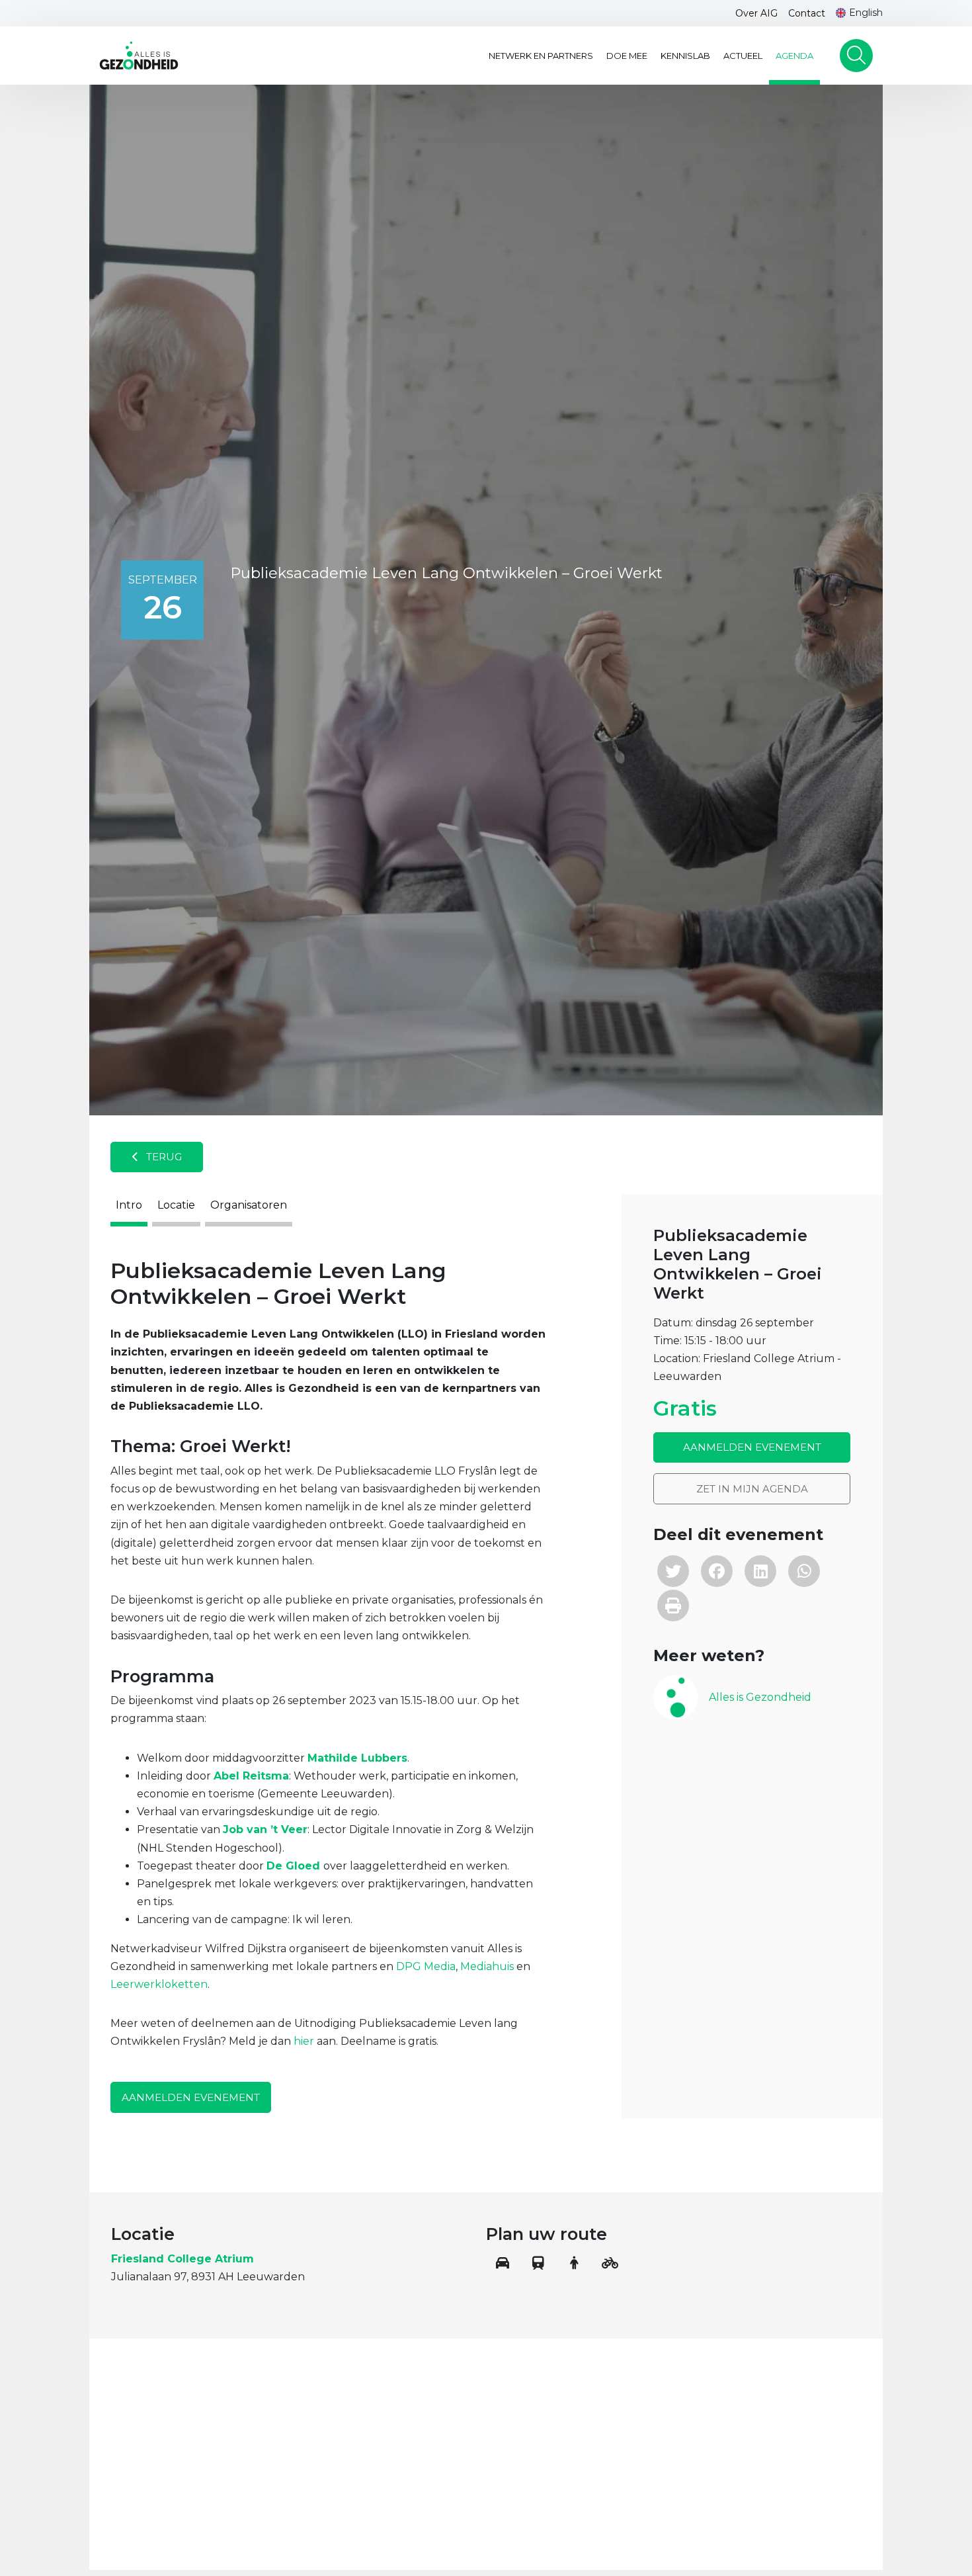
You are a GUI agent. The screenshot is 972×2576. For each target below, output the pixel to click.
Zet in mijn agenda (752, 1489)
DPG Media (426, 1966)
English (866, 13)
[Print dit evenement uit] (673, 1606)
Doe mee (627, 56)
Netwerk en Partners (541, 56)
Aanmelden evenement (191, 2097)
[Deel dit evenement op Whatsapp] (804, 1571)
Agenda (794, 56)
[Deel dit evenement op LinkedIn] (760, 1571)
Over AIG (756, 13)
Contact (807, 13)
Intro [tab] (129, 1205)
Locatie (176, 1205)
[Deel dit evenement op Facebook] (717, 1571)
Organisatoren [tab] (249, 1205)
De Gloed (293, 1866)
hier (304, 2041)
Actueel (743, 56)
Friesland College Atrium (182, 2259)
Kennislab (685, 56)
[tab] (752, 1697)
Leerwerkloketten (159, 1984)
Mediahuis (487, 1966)
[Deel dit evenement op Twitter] (673, 1571)
